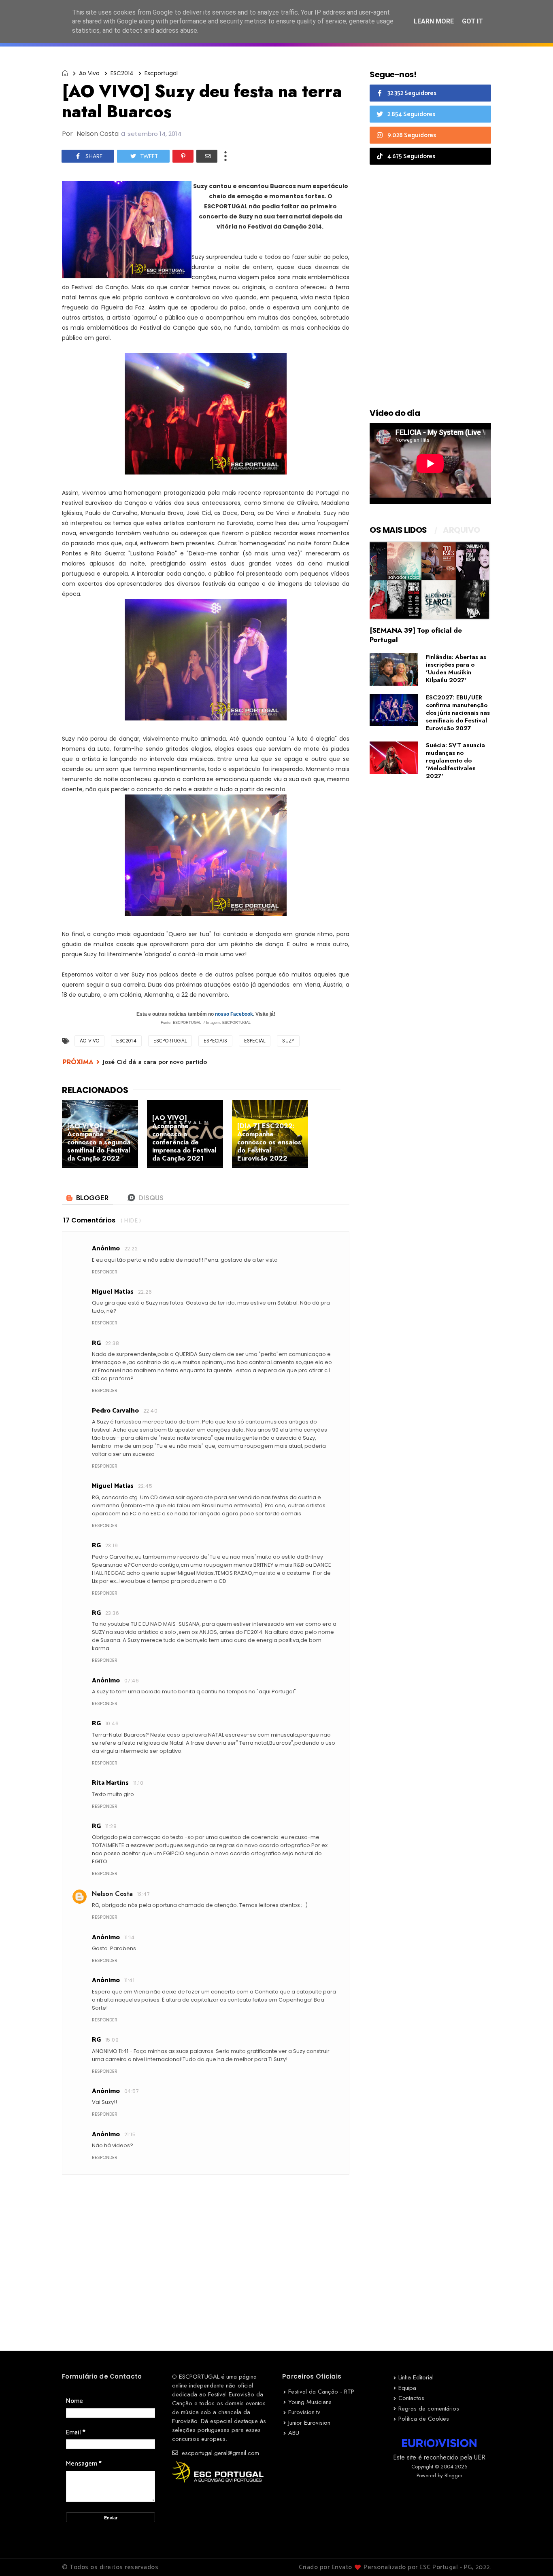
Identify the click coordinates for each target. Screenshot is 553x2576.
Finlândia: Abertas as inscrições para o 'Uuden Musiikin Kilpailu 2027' (456, 668)
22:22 (131, 1249)
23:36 (112, 1613)
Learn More (434, 21)
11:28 (111, 1826)
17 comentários (89, 1220)
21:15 (130, 2134)
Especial (255, 1041)
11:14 (129, 1937)
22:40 (150, 1411)
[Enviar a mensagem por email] (207, 156)
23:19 (112, 1545)
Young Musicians (310, 2402)
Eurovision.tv (304, 2412)
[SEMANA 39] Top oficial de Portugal (416, 635)
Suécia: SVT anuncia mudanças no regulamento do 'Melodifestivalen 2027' (455, 761)
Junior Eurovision (309, 2423)
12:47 (144, 1894)
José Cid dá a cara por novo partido (155, 1062)
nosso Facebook (234, 1014)
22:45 (145, 1486)
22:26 (145, 1292)
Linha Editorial (416, 2377)
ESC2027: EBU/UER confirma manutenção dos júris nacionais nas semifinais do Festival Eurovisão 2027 (458, 713)
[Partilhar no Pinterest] (183, 156)
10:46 (112, 1723)
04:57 (132, 2091)
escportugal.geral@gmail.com (219, 2453)
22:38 (112, 1343)
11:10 (138, 1783)
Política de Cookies (424, 2419)
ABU (294, 2433)
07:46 (132, 1681)
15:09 (112, 2040)
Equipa (407, 2388)
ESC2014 (122, 73)
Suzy (288, 1041)
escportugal (161, 73)
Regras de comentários (429, 2409)
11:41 (129, 1980)
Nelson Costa (112, 1894)
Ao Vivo (89, 73)
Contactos (411, 2398)
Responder (105, 1272)
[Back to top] (533, 2557)
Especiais (215, 1041)
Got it (472, 21)
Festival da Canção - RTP (321, 2392)
